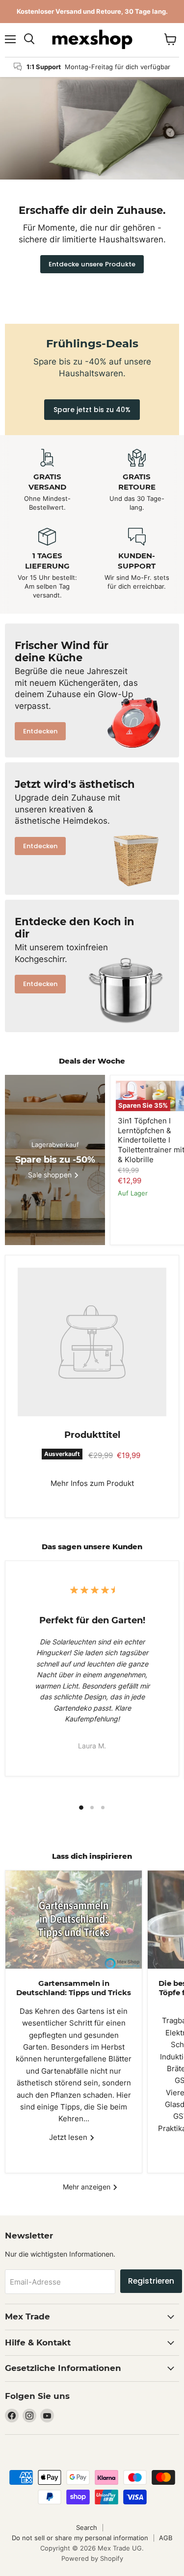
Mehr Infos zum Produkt (92, 1483)
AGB (166, 2538)
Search (87, 2527)
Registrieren (151, 2281)
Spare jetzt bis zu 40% (92, 410)
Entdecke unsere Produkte (92, 264)
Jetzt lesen (69, 2137)
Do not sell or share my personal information (80, 2538)
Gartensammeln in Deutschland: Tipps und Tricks (74, 1988)
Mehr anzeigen (88, 2187)
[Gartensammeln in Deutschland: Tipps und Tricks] (74, 1920)
